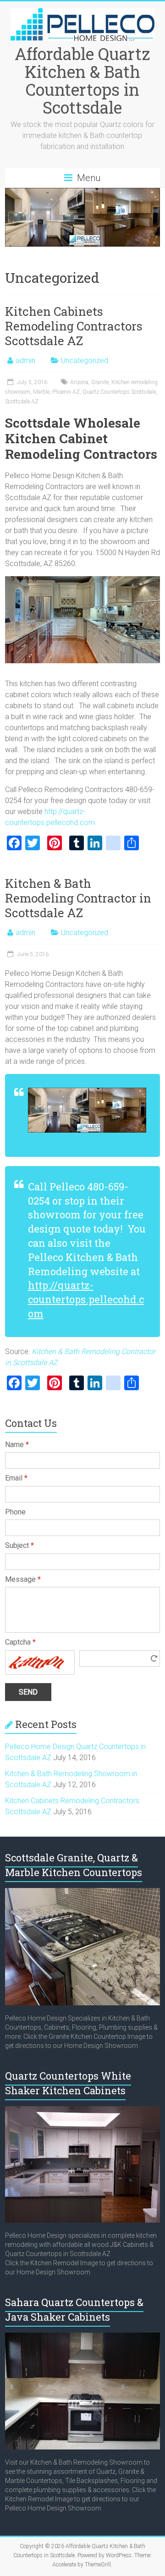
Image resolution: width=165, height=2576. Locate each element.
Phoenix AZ (66, 392)
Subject (19, 1545)
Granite (100, 382)
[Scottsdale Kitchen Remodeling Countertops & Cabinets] (82, 2111)
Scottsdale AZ (22, 402)
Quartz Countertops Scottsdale (119, 392)
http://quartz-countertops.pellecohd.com (86, 1299)
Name (17, 1445)
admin (25, 361)
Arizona (79, 382)
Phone (15, 1512)
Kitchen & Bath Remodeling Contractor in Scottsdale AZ (78, 898)
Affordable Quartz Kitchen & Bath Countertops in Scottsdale (82, 80)
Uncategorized (85, 361)
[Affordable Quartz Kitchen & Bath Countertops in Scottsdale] (82, 13)
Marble (41, 392)
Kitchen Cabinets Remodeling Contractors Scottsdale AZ (74, 326)
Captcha (20, 1642)
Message (23, 1579)
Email (16, 1478)
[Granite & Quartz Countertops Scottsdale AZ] (82, 1893)
